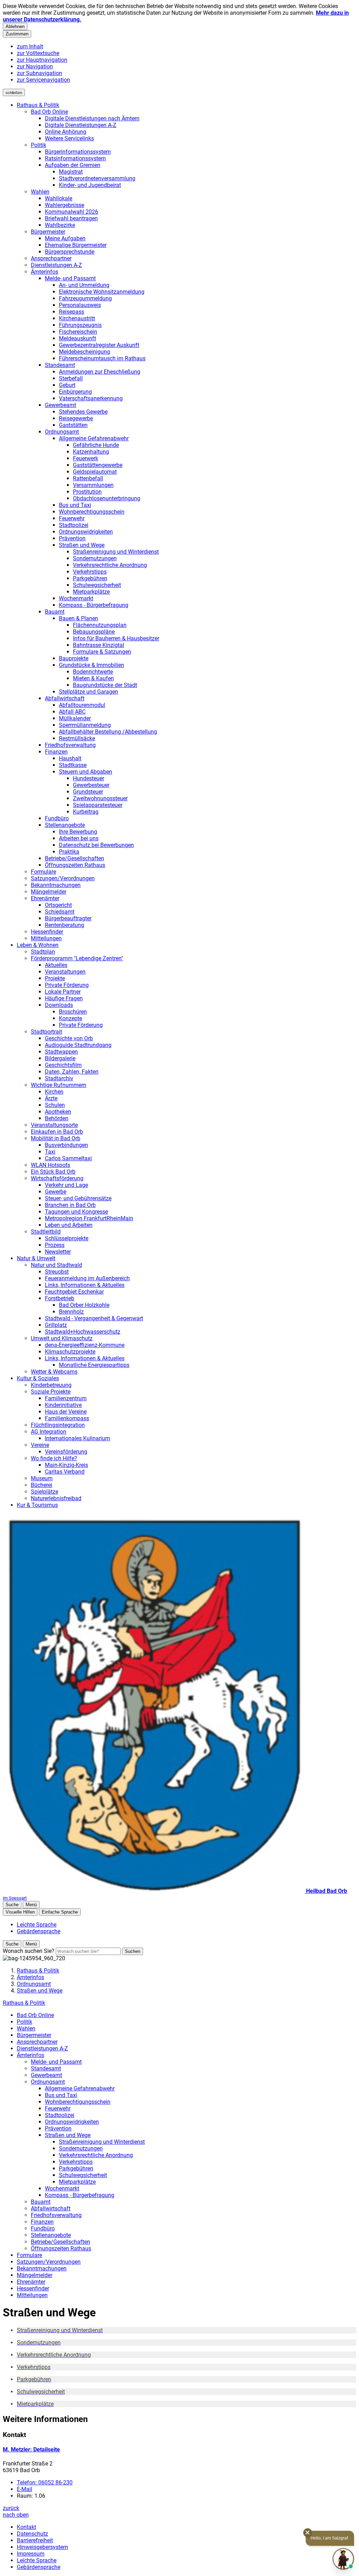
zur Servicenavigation (43, 80)
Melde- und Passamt (70, 278)
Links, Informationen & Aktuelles (85, 1285)
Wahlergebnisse (65, 205)
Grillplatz (56, 1325)
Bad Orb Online (49, 112)
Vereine (40, 1445)
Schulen (55, 1105)
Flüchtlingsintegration (58, 1425)
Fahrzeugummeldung (85, 298)
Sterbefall (71, 378)
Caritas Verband (65, 1472)
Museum (42, 1478)
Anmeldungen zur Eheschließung (100, 372)
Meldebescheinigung (84, 352)
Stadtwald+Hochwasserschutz (83, 1332)
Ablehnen (15, 26)
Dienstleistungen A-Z (56, 265)
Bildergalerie (60, 1058)
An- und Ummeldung (84, 285)
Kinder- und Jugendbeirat (90, 185)
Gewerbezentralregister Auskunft (99, 345)
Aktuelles (56, 965)
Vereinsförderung (66, 1452)
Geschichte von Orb (69, 1038)
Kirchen (54, 1092)
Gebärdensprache (39, 2567)
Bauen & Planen (79, 618)
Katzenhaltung (91, 452)
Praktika (69, 852)
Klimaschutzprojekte (70, 1352)
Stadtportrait (46, 1032)
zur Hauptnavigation (42, 60)
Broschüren (73, 1012)
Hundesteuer (89, 778)
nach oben (16, 2515)
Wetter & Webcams (54, 1372)
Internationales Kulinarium (77, 1438)
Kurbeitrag (86, 812)
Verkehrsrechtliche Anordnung (110, 565)
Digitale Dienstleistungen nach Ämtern (92, 118)
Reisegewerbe (76, 418)
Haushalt (70, 758)
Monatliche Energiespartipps (94, 1365)
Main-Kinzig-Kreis (66, 1465)
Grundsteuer (88, 792)
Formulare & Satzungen (102, 652)
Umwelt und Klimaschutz (62, 1338)
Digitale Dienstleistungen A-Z (81, 125)
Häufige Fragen (64, 998)
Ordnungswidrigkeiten (86, 532)
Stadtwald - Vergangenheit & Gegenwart (94, 1318)
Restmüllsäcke (77, 738)
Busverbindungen (66, 1145)
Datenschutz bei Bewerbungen (96, 845)
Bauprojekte (74, 658)
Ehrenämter (45, 898)
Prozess (55, 1245)
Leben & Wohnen (38, 945)
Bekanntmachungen (56, 885)
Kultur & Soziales (38, 1378)
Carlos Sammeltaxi (68, 1158)
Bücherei (42, 1485)
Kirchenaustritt (77, 318)
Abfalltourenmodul (82, 705)
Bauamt (55, 612)
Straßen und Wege (82, 545)
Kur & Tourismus (37, 1505)
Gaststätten (73, 425)
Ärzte (51, 1098)
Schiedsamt (60, 912)
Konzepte (70, 1018)
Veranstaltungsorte (54, 1125)
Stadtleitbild (46, 1232)
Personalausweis (80, 305)
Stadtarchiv (59, 1078)
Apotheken (58, 1112)
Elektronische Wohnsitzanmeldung (102, 292)
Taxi (50, 1152)
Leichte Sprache (37, 2560)
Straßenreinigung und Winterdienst (116, 552)
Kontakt (26, 2527)
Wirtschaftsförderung (57, 1178)
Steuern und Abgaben (86, 772)
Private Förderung (67, 985)
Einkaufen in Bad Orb (57, 1132)
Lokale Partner (63, 992)
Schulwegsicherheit (97, 585)
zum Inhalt (30, 46)
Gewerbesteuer (91, 785)
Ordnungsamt (62, 432)
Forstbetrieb (60, 1298)
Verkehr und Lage (66, 1185)
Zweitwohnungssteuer (100, 798)
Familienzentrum (66, 1398)
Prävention (72, 538)
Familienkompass (67, 1418)
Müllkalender (75, 718)
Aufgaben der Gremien (73, 165)
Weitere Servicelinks (69, 138)
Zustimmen (17, 34)
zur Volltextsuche (38, 53)
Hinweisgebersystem (42, 2547)
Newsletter (58, 1252)
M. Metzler (31, 2450)
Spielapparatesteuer (98, 805)
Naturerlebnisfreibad (56, 1498)
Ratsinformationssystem (75, 158)
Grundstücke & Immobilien (92, 665)
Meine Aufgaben (65, 238)
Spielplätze (45, 1492)
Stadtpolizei (74, 525)
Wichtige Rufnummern (59, 1085)
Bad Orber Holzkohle (84, 1305)
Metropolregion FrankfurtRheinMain (89, 1218)
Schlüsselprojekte (67, 1238)
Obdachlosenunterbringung (107, 498)
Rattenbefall (88, 478)
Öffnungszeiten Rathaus (75, 865)
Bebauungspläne (94, 632)
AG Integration (49, 1432)
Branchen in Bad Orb (70, 1205)
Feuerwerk (86, 458)
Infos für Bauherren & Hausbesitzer (116, 638)
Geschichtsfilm (63, 1065)
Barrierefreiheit (35, 2540)
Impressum (31, 2554)
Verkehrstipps (90, 572)
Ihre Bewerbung (78, 832)
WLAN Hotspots (50, 1165)
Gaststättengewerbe (98, 465)
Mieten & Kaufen (93, 678)
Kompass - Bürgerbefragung (94, 605)
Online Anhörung (66, 132)
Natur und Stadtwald (56, 1265)
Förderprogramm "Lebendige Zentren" (77, 958)
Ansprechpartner (51, 258)
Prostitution (87, 492)
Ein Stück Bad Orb (53, 1172)
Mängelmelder (49, 892)
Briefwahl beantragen (71, 218)
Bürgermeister (48, 232)
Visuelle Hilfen (20, 1912)
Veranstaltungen (65, 972)
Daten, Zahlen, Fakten (72, 1072)
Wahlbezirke (60, 225)
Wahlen (40, 192)
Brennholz (71, 1312)
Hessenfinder (47, 932)
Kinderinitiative (63, 1405)
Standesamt (60, 365)
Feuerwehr (72, 518)
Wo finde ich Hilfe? (54, 1458)
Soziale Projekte (51, 1392)
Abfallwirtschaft (65, 698)
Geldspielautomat (95, 472)
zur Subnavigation (39, 73)
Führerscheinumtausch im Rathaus (102, 358)
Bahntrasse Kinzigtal (99, 645)
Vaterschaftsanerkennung (91, 398)
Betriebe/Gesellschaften (74, 858)
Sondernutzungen (95, 558)
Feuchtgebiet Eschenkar (74, 1292)
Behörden (57, 1118)
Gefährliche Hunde (96, 445)
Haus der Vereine (66, 1412)
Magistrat (71, 172)
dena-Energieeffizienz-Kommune (85, 1345)
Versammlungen (93, 485)
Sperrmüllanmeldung (85, 725)
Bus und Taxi (75, 505)
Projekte (55, 978)
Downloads (59, 1005)
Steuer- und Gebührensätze (78, 1198)
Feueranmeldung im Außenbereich (87, 1278)
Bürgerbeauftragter (68, 918)
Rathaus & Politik (38, 105)
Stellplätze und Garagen (89, 692)
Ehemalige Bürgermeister (76, 245)
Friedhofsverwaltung (70, 745)
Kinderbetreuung (51, 1385)
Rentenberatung (65, 925)
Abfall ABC (72, 712)
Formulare (43, 872)
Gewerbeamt (60, 405)
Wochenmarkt (76, 598)
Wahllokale (59, 198)
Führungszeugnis (80, 325)
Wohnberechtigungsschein (92, 512)
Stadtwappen (61, 1052)
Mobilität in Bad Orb (56, 1138)
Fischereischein (78, 332)
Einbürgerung (75, 392)
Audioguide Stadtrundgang (78, 1045)
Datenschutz (32, 2534)
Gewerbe (56, 1192)
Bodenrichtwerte (93, 672)
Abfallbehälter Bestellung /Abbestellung (108, 732)
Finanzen (56, 752)
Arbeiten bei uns (79, 838)
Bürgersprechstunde (70, 252)
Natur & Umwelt (36, 1258)
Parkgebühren (90, 578)
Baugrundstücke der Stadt (105, 685)
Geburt (67, 385)
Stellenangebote (65, 825)
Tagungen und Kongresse (76, 1212)
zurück (11, 2508)
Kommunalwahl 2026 (72, 212)
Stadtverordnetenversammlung (97, 178)
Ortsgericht (58, 905)
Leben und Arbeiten (69, 1225)
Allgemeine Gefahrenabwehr (94, 438)
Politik (39, 145)
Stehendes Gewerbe (83, 412)
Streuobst (57, 1272)
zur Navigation (35, 66)
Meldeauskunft (77, 338)
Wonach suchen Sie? (29, 1951)
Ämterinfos (45, 272)
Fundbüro (57, 818)
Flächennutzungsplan (100, 625)
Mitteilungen (46, 938)
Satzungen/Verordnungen (63, 878)
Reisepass (72, 312)
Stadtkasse (73, 765)
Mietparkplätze (91, 592)
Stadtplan (43, 952)
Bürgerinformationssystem (78, 152)
